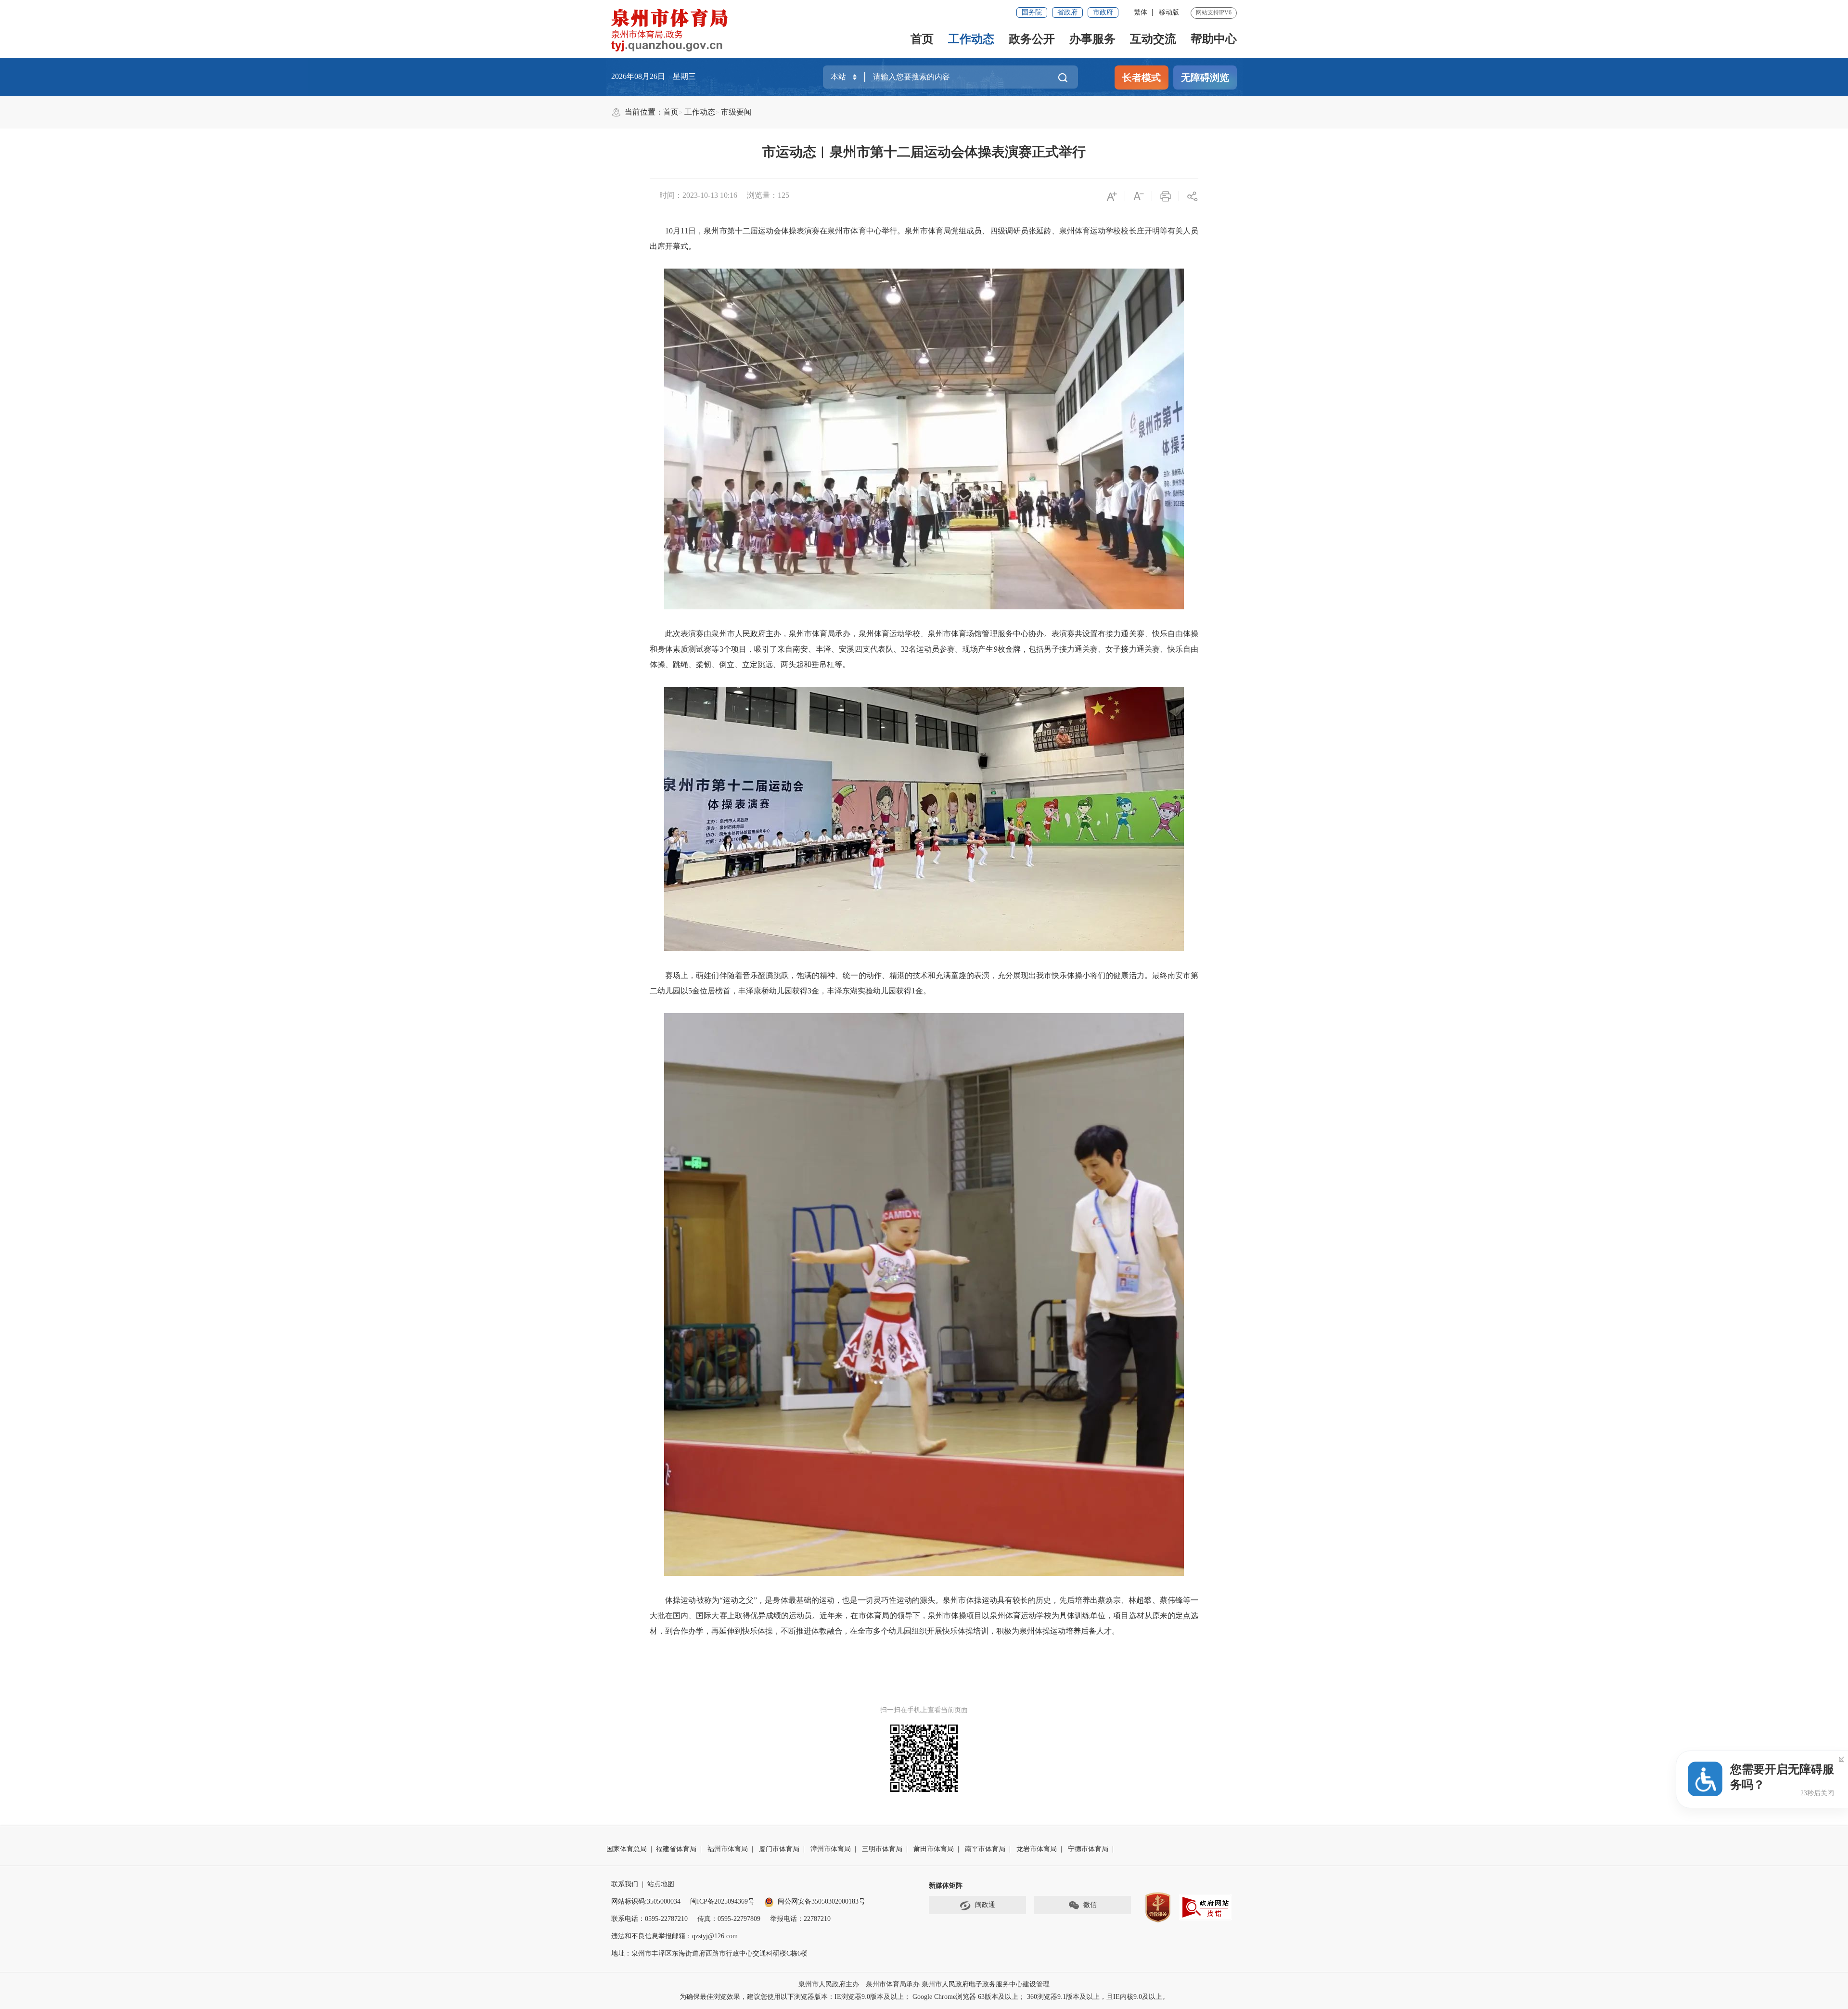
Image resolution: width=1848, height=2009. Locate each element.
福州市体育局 (728, 1849)
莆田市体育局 (934, 1849)
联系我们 (625, 1884)
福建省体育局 (676, 1849)
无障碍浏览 (1205, 77)
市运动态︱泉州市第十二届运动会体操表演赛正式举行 (924, 152)
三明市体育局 (882, 1849)
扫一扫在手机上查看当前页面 (924, 1710)
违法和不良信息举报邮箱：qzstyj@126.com (674, 1936)
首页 (922, 39)
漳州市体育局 (831, 1849)
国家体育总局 (627, 1849)
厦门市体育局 (779, 1849)
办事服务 (1092, 39)
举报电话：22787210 (800, 1919)
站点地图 (661, 1884)
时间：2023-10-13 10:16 (698, 195)
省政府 (1067, 12)
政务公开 (1032, 39)
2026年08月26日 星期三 (654, 76)
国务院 (1032, 12)
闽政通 (985, 1905)
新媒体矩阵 (946, 1886)
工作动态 (971, 39)
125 (783, 195)
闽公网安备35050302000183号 (821, 1901)
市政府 (1103, 12)
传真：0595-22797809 (729, 1919)
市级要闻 (736, 112)
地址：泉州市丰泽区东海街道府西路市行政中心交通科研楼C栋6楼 (709, 1953)
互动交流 (1153, 39)
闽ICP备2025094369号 (722, 1901)
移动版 (1169, 12)
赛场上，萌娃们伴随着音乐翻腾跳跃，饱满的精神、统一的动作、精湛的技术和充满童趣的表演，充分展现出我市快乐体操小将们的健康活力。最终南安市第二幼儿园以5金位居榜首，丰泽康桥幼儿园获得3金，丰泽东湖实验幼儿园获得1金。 (924, 983)
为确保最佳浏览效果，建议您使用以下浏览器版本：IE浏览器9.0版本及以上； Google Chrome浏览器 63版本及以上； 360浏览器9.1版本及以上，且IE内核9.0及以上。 (924, 1997)
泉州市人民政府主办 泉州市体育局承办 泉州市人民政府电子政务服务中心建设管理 (924, 1984)
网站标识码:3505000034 (646, 1901)
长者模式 (1142, 77)
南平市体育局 (985, 1849)
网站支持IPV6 (1214, 13)
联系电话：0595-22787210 (649, 1919)
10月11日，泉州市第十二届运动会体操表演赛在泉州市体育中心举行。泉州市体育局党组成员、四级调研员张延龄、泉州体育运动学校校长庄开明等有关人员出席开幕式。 (924, 238)
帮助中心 (1214, 39)
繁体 (1141, 12)
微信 (1090, 1905)
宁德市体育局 (1088, 1849)
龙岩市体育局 (1037, 1849)
